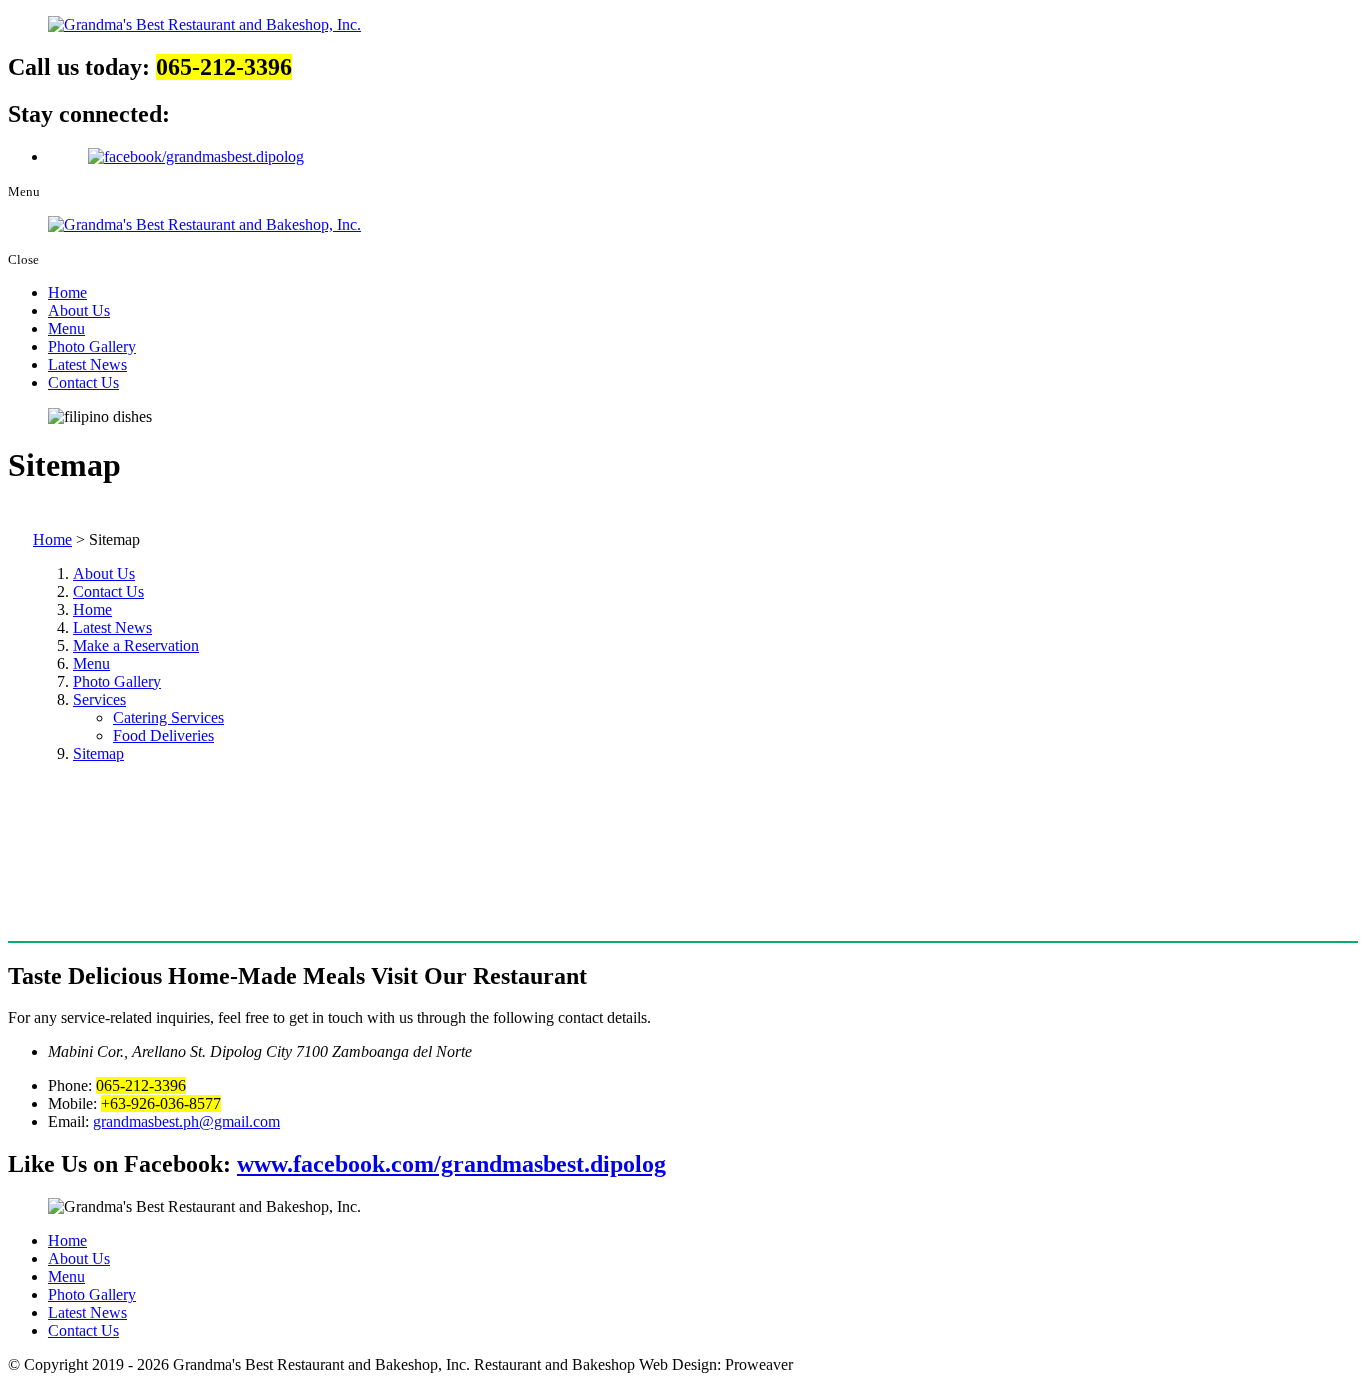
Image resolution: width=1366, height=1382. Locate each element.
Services (99, 699)
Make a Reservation (136, 645)
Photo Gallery (92, 346)
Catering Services (168, 717)
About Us (79, 310)
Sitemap (98, 753)
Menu (66, 328)
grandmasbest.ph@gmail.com (186, 1121)
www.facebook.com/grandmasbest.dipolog (451, 1164)
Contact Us (83, 382)
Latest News (87, 364)
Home (67, 292)
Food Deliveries (163, 735)
